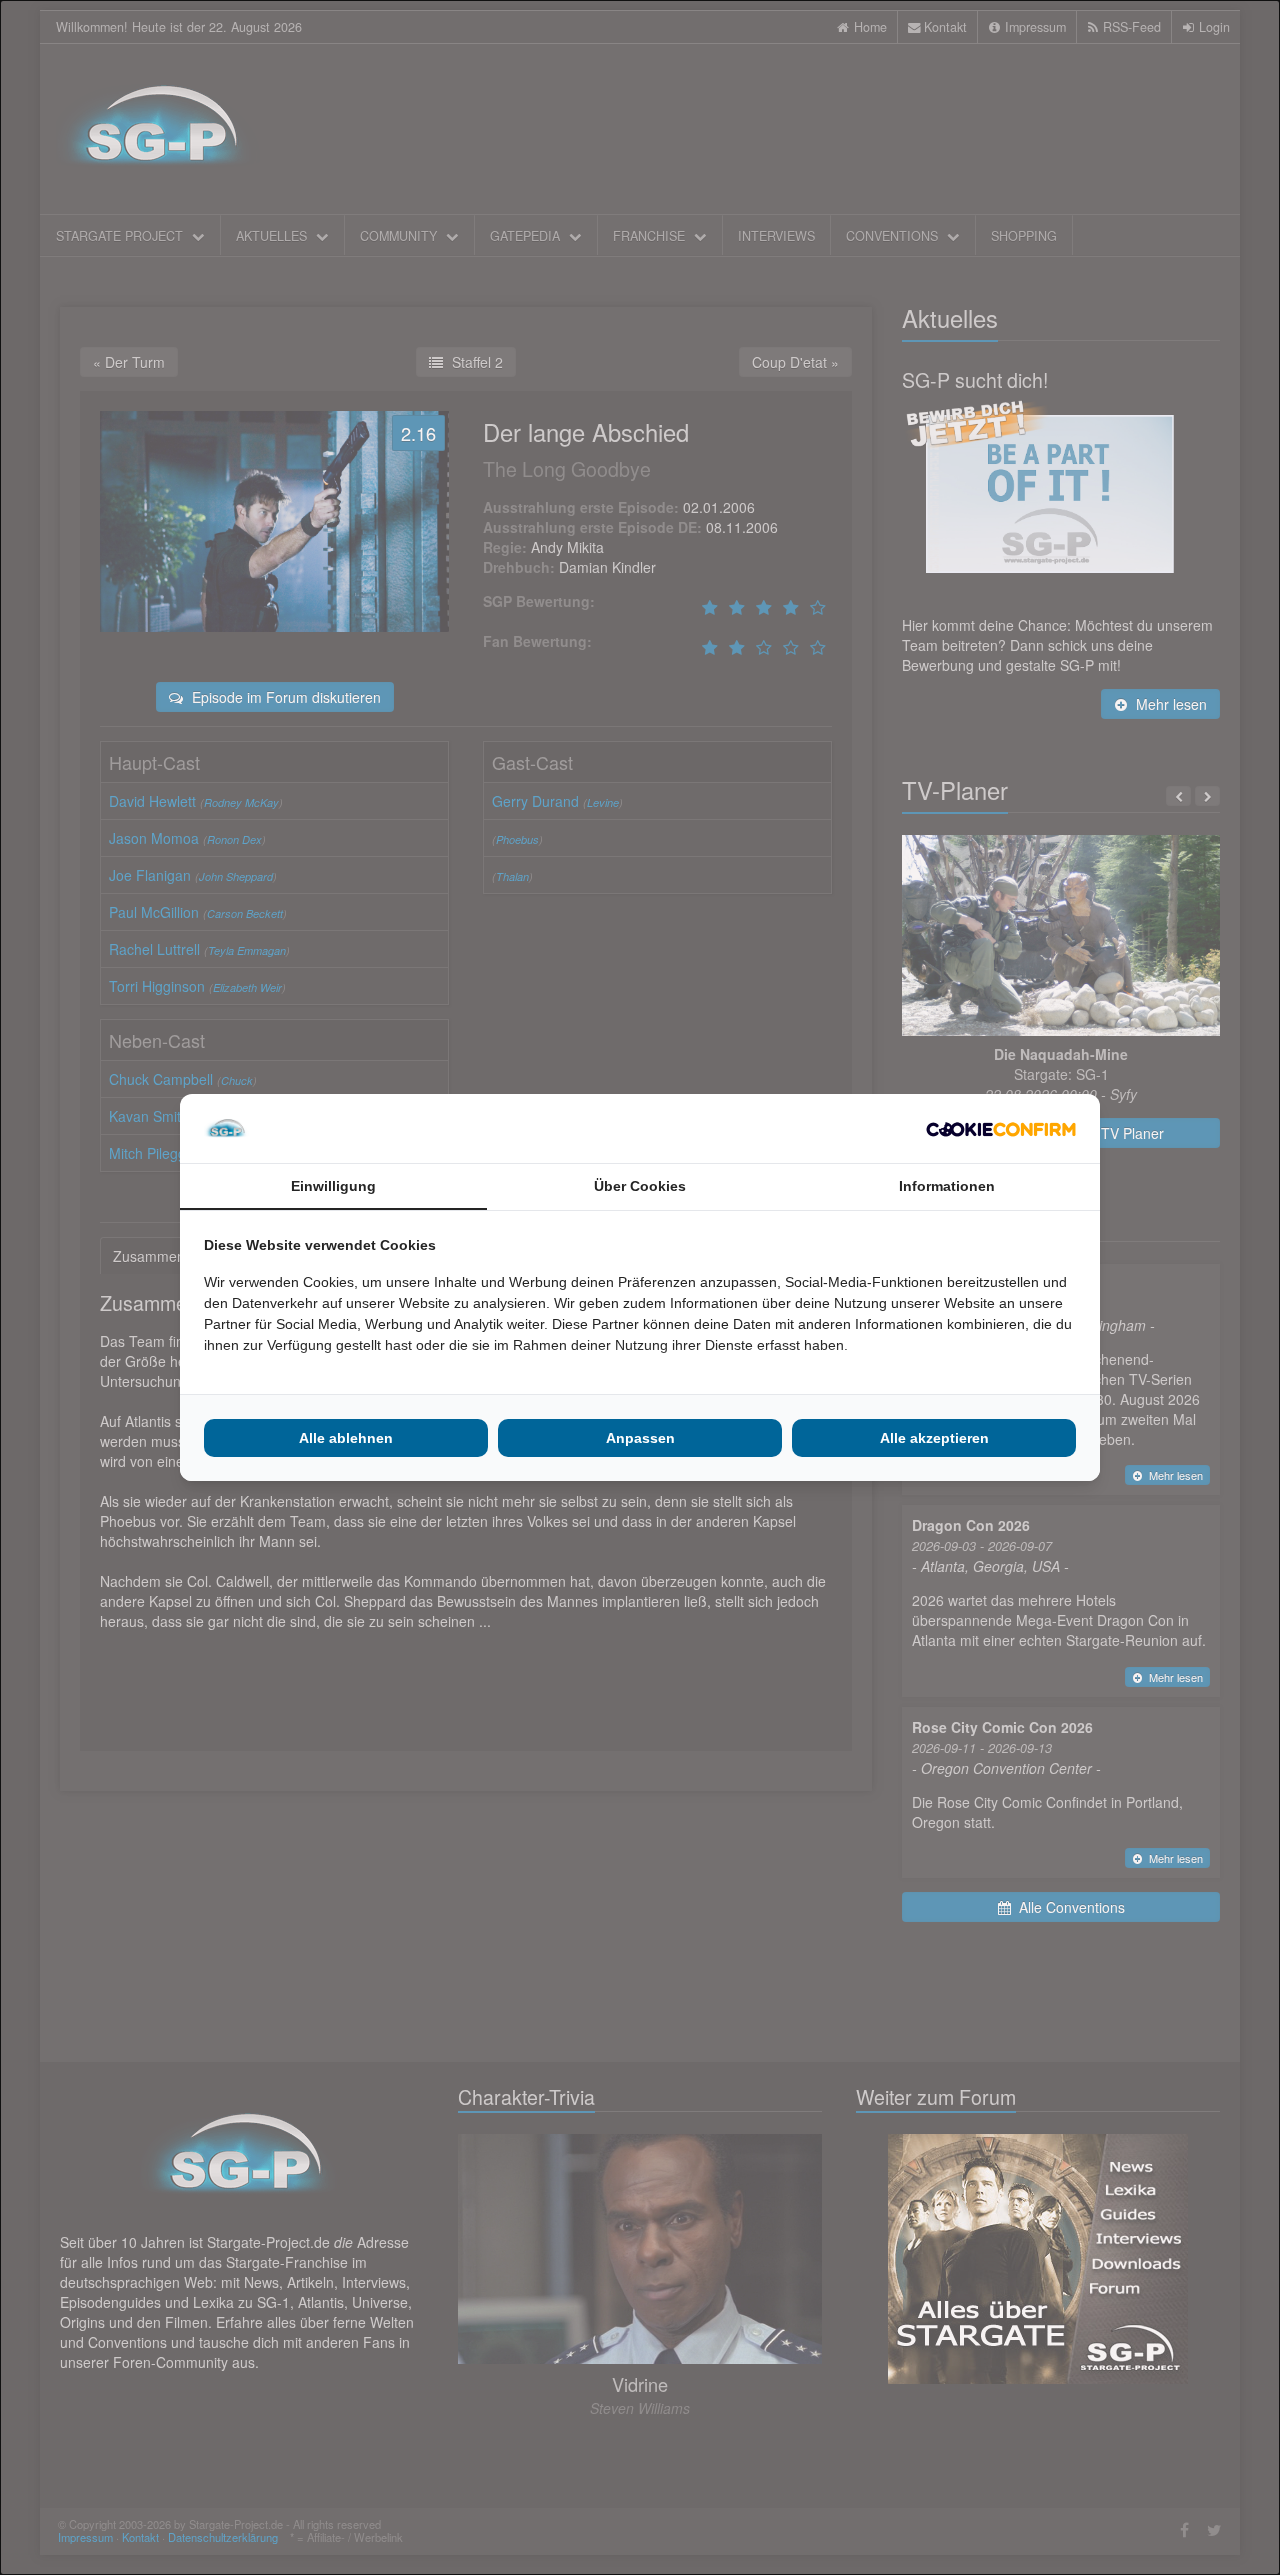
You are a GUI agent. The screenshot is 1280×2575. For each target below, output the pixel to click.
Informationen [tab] (947, 1186)
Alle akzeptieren (934, 1438)
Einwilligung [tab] (333, 1186)
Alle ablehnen (346, 1438)
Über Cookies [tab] (640, 1186)
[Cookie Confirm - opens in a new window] (1001, 1129)
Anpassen (640, 1438)
